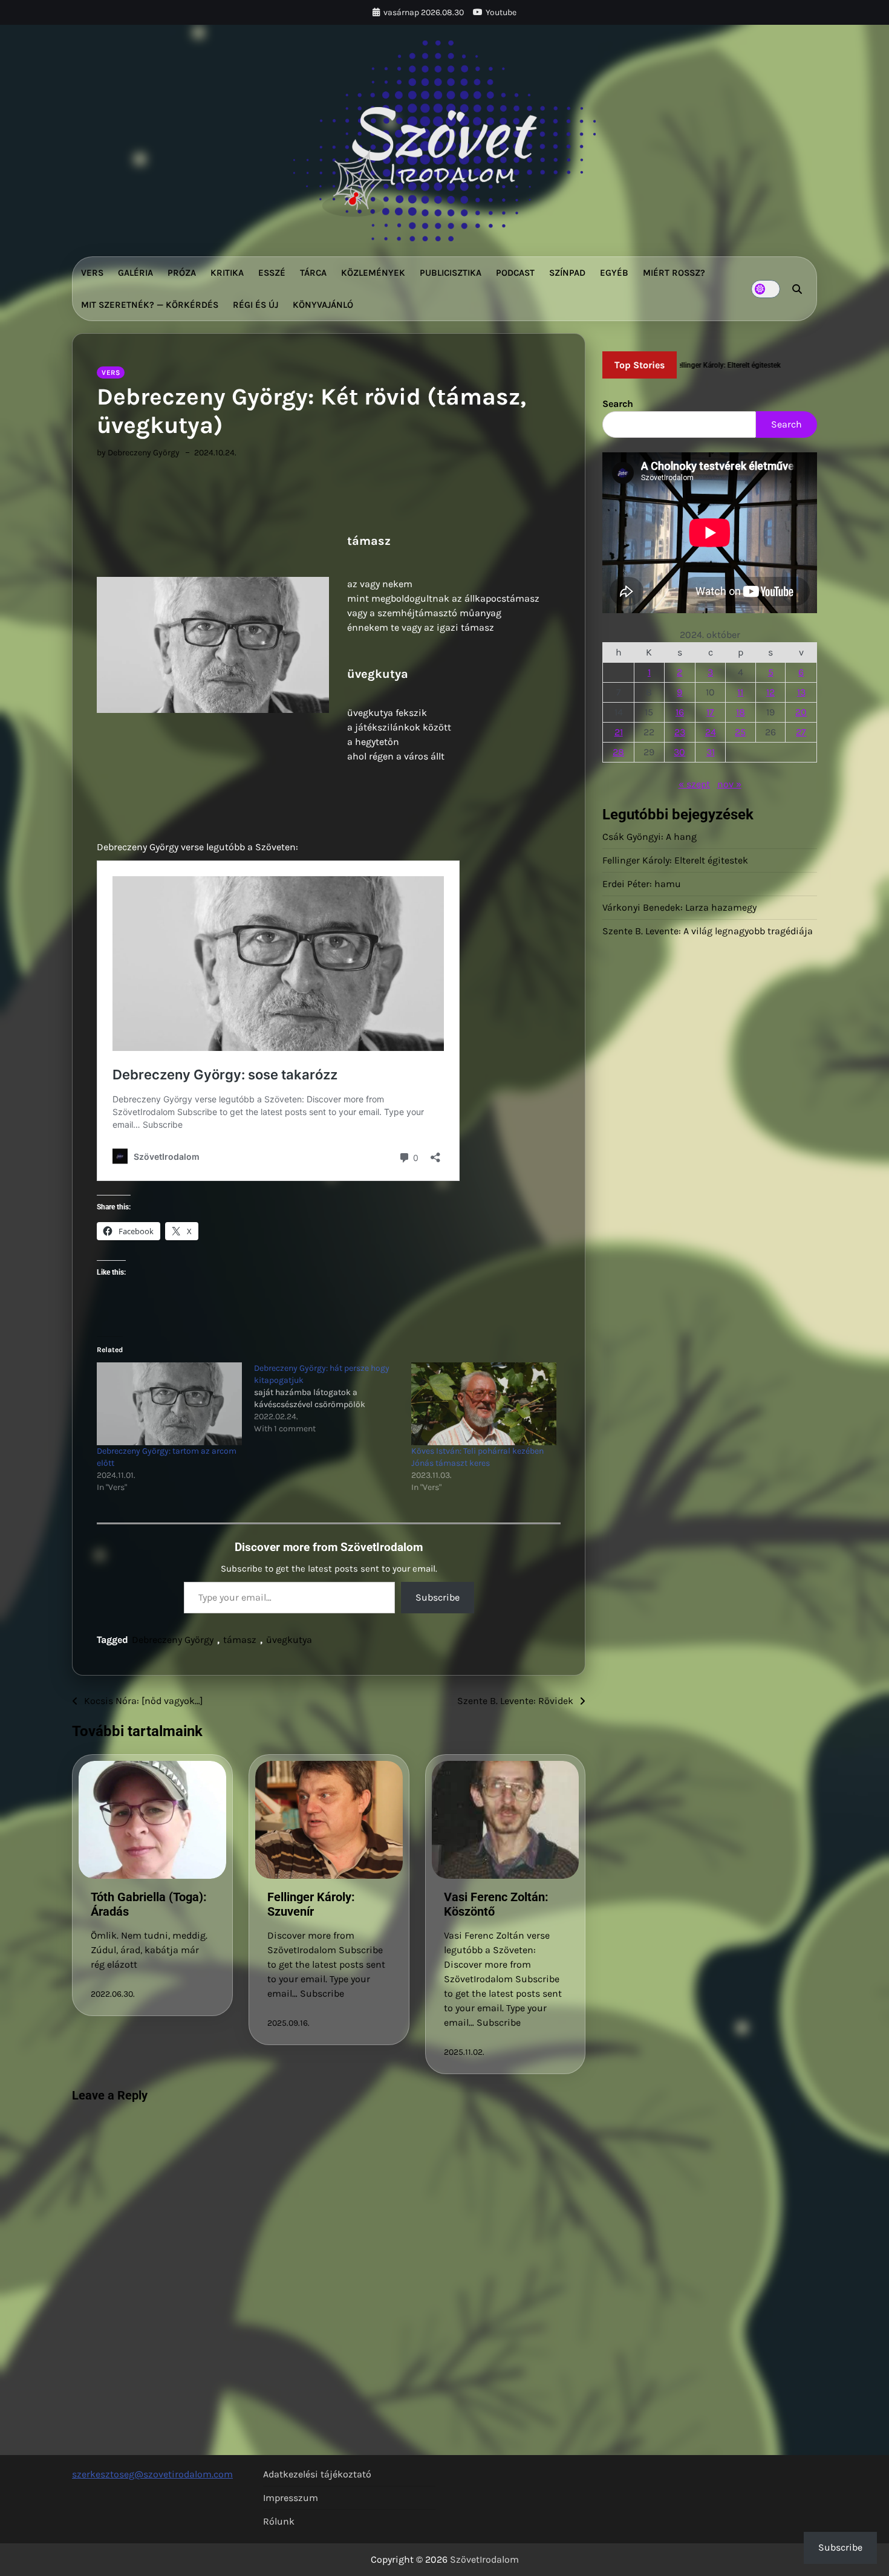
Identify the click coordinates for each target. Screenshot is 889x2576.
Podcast (515, 273)
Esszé (272, 273)
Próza (182, 273)
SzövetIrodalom (484, 2559)
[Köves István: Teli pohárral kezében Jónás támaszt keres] (484, 1404)
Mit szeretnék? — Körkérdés (150, 305)
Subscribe (438, 1597)
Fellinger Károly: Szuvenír (311, 1904)
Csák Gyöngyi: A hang (650, 837)
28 (618, 752)
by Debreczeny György (138, 453)
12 (770, 692)
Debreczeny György (173, 1640)
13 (801, 692)
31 (711, 752)
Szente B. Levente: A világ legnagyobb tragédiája (708, 931)
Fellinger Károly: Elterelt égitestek (675, 860)
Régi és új (256, 305)
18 (741, 712)
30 (679, 752)
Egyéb (614, 273)
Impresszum (291, 2498)
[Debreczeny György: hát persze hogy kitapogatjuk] (333, 1399)
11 (740, 692)
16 (680, 712)
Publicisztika (451, 273)
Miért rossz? (674, 273)
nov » (729, 784)
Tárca (313, 273)
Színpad (567, 273)
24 (711, 732)
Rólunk (279, 2521)
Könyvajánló (323, 305)
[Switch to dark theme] (766, 289)
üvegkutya (289, 1640)
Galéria (135, 273)
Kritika (227, 273)
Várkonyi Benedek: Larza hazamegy (679, 907)
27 (801, 732)
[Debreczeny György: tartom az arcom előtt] (169, 1404)
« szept (694, 784)
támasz (240, 1640)
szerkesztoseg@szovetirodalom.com (152, 2474)
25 (740, 732)
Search (618, 404)
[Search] (797, 289)
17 (710, 712)
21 (619, 732)
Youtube (501, 12)
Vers (92, 273)
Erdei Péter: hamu (642, 884)
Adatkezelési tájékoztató (317, 2474)
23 (680, 732)
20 (801, 712)
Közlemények (373, 273)
